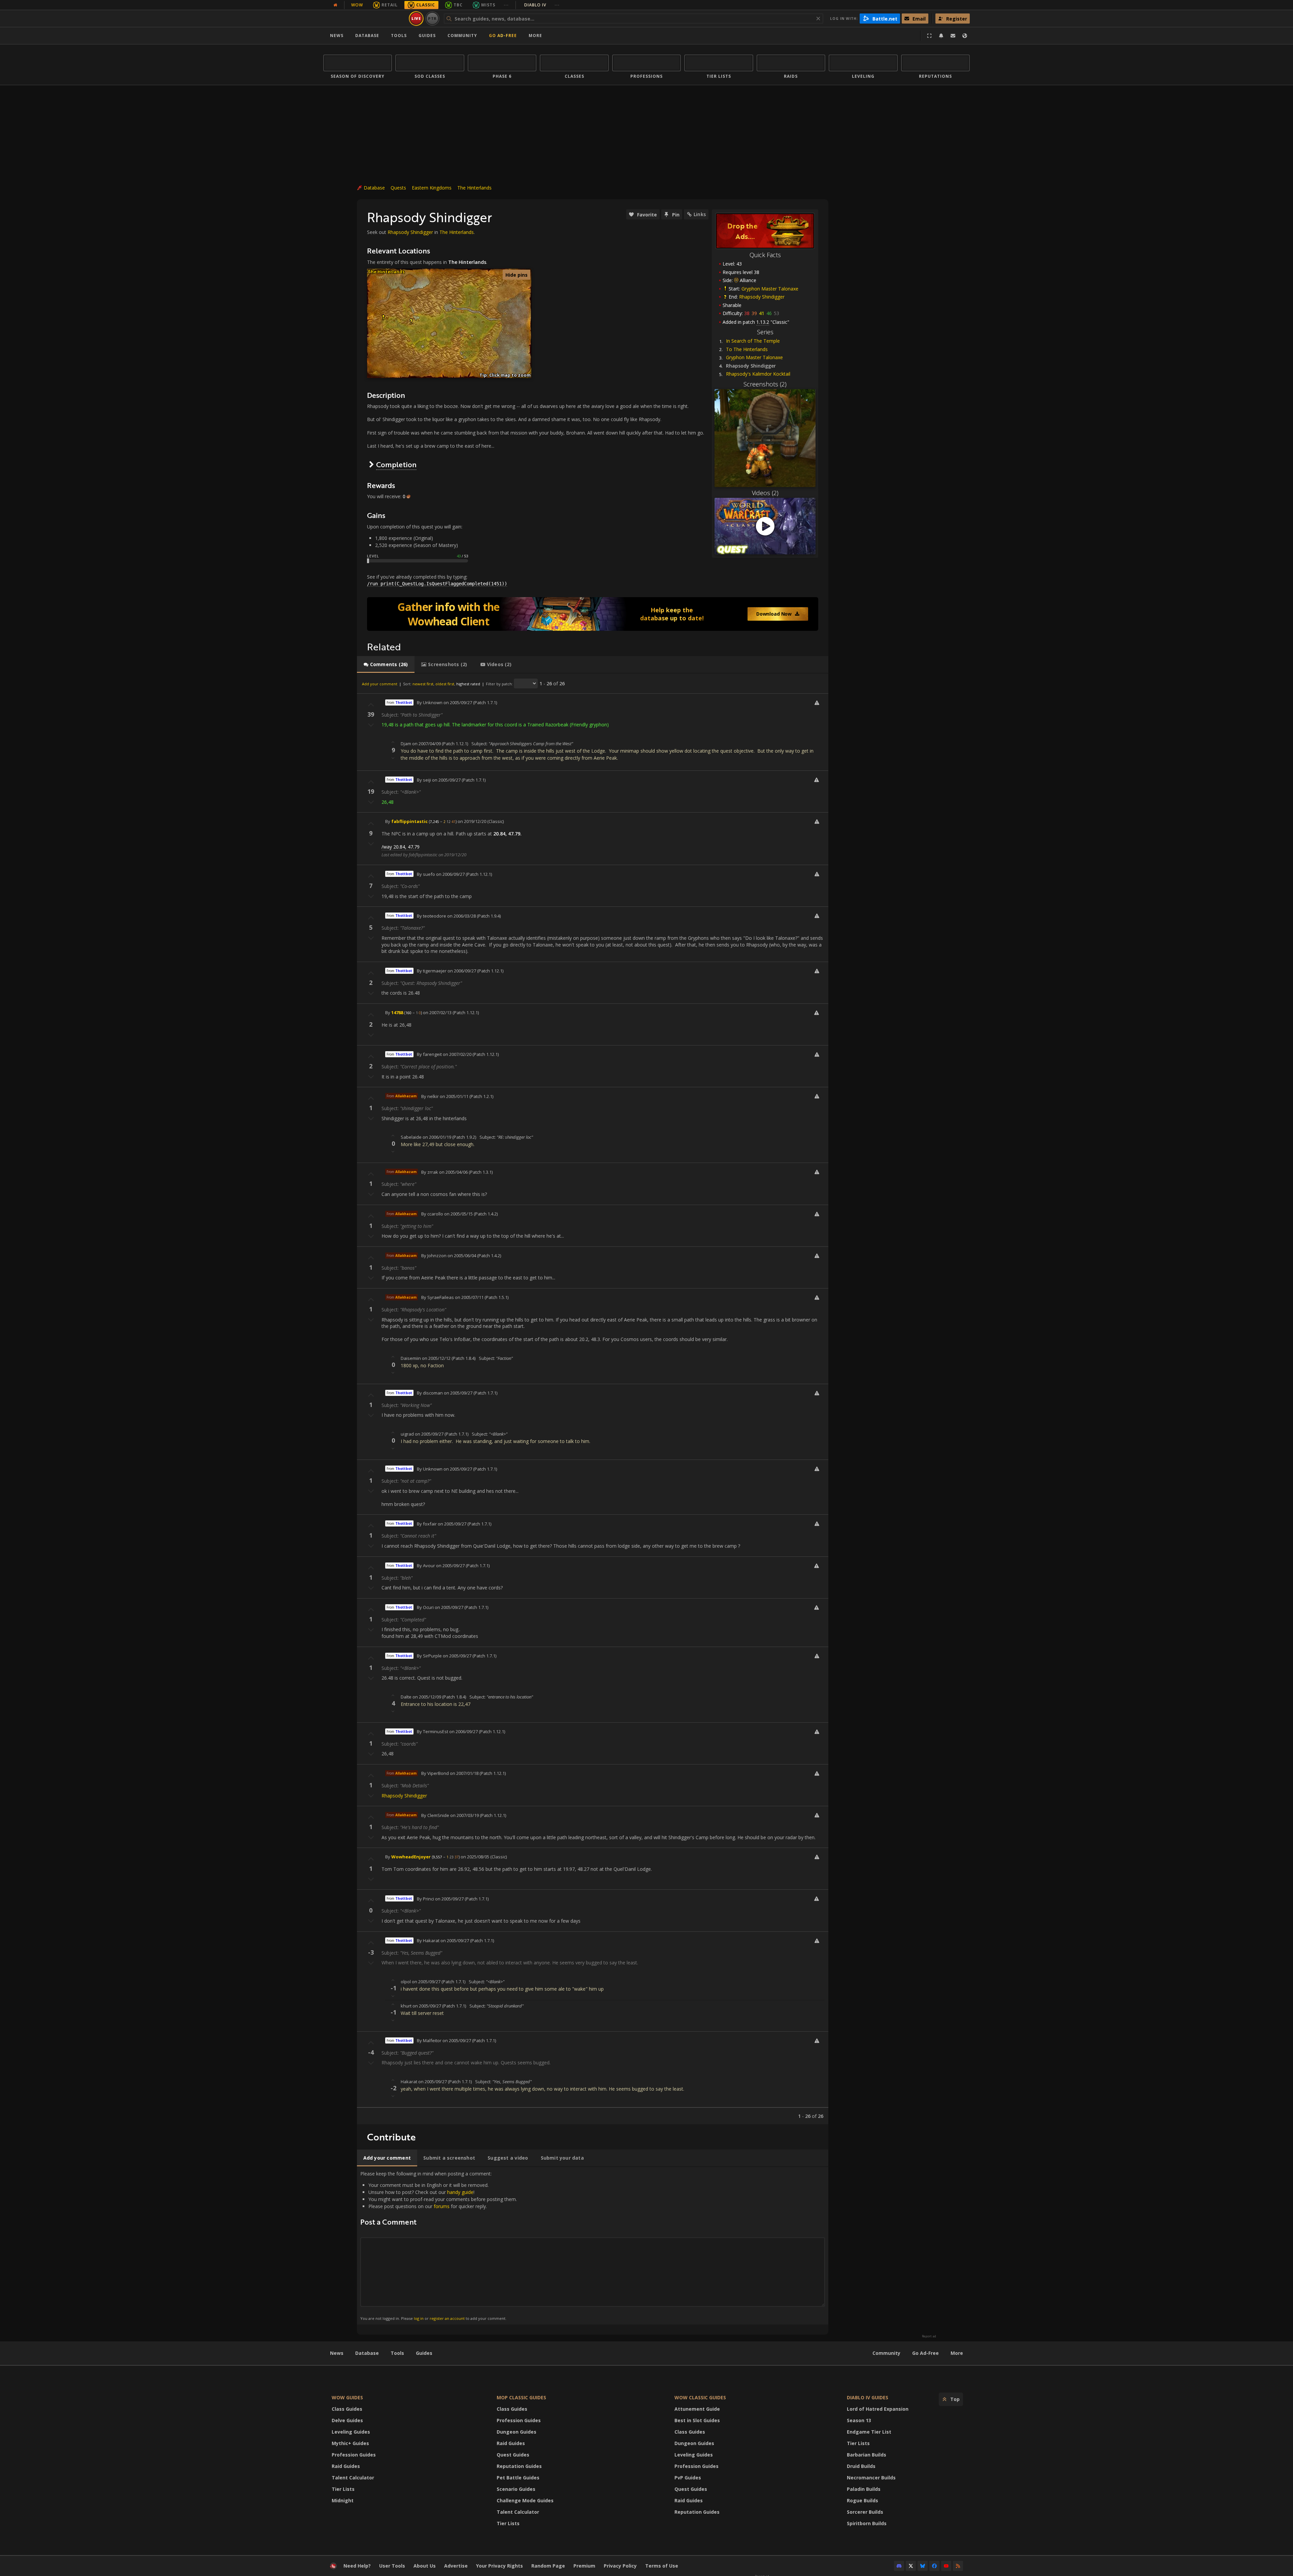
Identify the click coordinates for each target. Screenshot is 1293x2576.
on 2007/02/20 (457, 1054)
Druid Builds (861, 2466)
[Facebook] (934, 2566)
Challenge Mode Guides (525, 2500)
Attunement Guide (697, 2409)
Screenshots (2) (765, 384)
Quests (398, 188)
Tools (397, 2353)
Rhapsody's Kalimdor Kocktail (758, 374)
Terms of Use (662, 2566)
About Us (425, 2566)
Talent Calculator (353, 2478)
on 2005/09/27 (458, 702)
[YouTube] (946, 2566)
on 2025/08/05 (475, 1857)
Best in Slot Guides (697, 2420)
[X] (911, 2566)
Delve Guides (347, 2420)
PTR (433, 18)
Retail (390, 5)
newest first (423, 684)
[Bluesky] (923, 2566)
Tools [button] (399, 36)
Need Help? (357, 2566)
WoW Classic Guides (700, 2397)
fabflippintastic (409, 821)
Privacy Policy (620, 2566)
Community (462, 36)
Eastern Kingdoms (432, 188)
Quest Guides (513, 2455)
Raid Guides (346, 2466)
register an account (447, 2318)
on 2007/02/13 (437, 1012)
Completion (396, 464)
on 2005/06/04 (462, 1256)
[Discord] (899, 2566)
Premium (584, 2566)
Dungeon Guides (517, 2432)
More (957, 2353)
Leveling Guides (351, 2432)
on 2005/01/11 (454, 1096)
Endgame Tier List (869, 2432)
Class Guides (347, 2409)
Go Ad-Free (503, 36)
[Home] (365, 19)
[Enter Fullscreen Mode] (929, 36)
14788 (397, 1012)
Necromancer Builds (871, 2478)
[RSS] (958, 2566)
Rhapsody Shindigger (762, 297)
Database (367, 36)
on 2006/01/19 (437, 1137)
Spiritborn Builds (867, 2523)
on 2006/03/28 (461, 916)
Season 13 (859, 2420)
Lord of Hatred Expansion (878, 2409)
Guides (427, 36)
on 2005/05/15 (458, 1214)
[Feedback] (953, 36)
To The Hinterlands (747, 349)
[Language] (965, 36)
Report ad (929, 2336)
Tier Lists (343, 2489)
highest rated (468, 684)
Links (700, 214)
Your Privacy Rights (500, 2566)
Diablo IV (542, 5)
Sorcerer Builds (865, 2512)
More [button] (535, 36)
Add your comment (380, 684)
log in (419, 2318)
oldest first (445, 684)
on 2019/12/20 (472, 821)
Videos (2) (765, 493)
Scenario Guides (516, 2489)
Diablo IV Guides (868, 2397)
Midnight (343, 2500)
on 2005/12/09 (427, 1697)
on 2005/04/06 (453, 1172)
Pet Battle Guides (518, 2478)
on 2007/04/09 (426, 744)
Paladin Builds (864, 2489)
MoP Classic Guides (521, 2397)
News (337, 36)
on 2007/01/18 (464, 1773)
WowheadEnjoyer (411, 1857)
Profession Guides (354, 2455)
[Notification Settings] (941, 36)
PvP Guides (688, 2478)
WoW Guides (347, 2397)
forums (442, 2206)
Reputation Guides (519, 2466)
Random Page (548, 2566)
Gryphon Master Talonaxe (770, 289)
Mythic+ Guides (350, 2443)
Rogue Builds (863, 2500)
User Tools (392, 2566)
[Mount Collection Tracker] (593, 614)
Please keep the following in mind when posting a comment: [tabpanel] (439, 2246)
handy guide (460, 2192)
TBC (458, 5)
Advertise (456, 2566)
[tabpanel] (593, 1399)
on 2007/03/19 (465, 1815)
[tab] (386, 664)
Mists (488, 5)
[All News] (335, 5)
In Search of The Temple (753, 341)
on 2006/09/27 (450, 874)
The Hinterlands (474, 188)
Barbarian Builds (867, 2455)
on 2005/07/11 (469, 1297)
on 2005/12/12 (436, 1358)
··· (506, 5)
